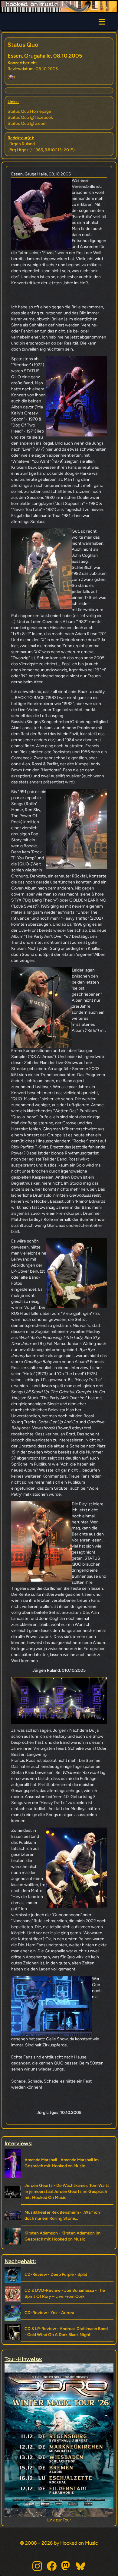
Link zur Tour (59, 2520)
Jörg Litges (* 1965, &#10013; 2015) (41, 150)
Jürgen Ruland (21, 144)
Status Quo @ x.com (27, 123)
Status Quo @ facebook (30, 117)
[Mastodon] (66, 2566)
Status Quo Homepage (29, 111)
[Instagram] (37, 2566)
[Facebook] (52, 2566)
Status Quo (23, 45)
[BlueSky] (81, 2566)
